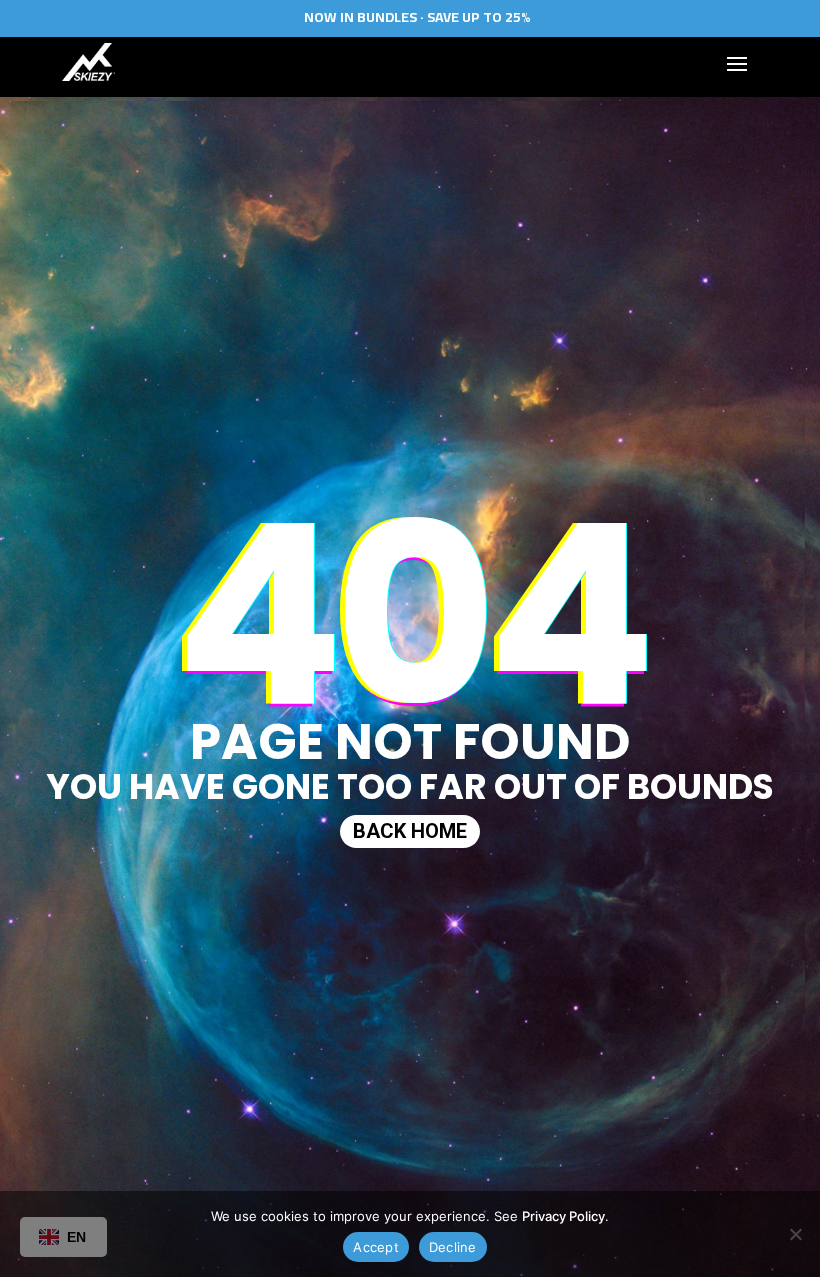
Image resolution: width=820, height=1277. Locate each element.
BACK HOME (410, 830)
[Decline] (795, 1234)
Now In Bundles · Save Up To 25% (417, 17)
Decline (453, 1247)
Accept (376, 1247)
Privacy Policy (563, 1216)
